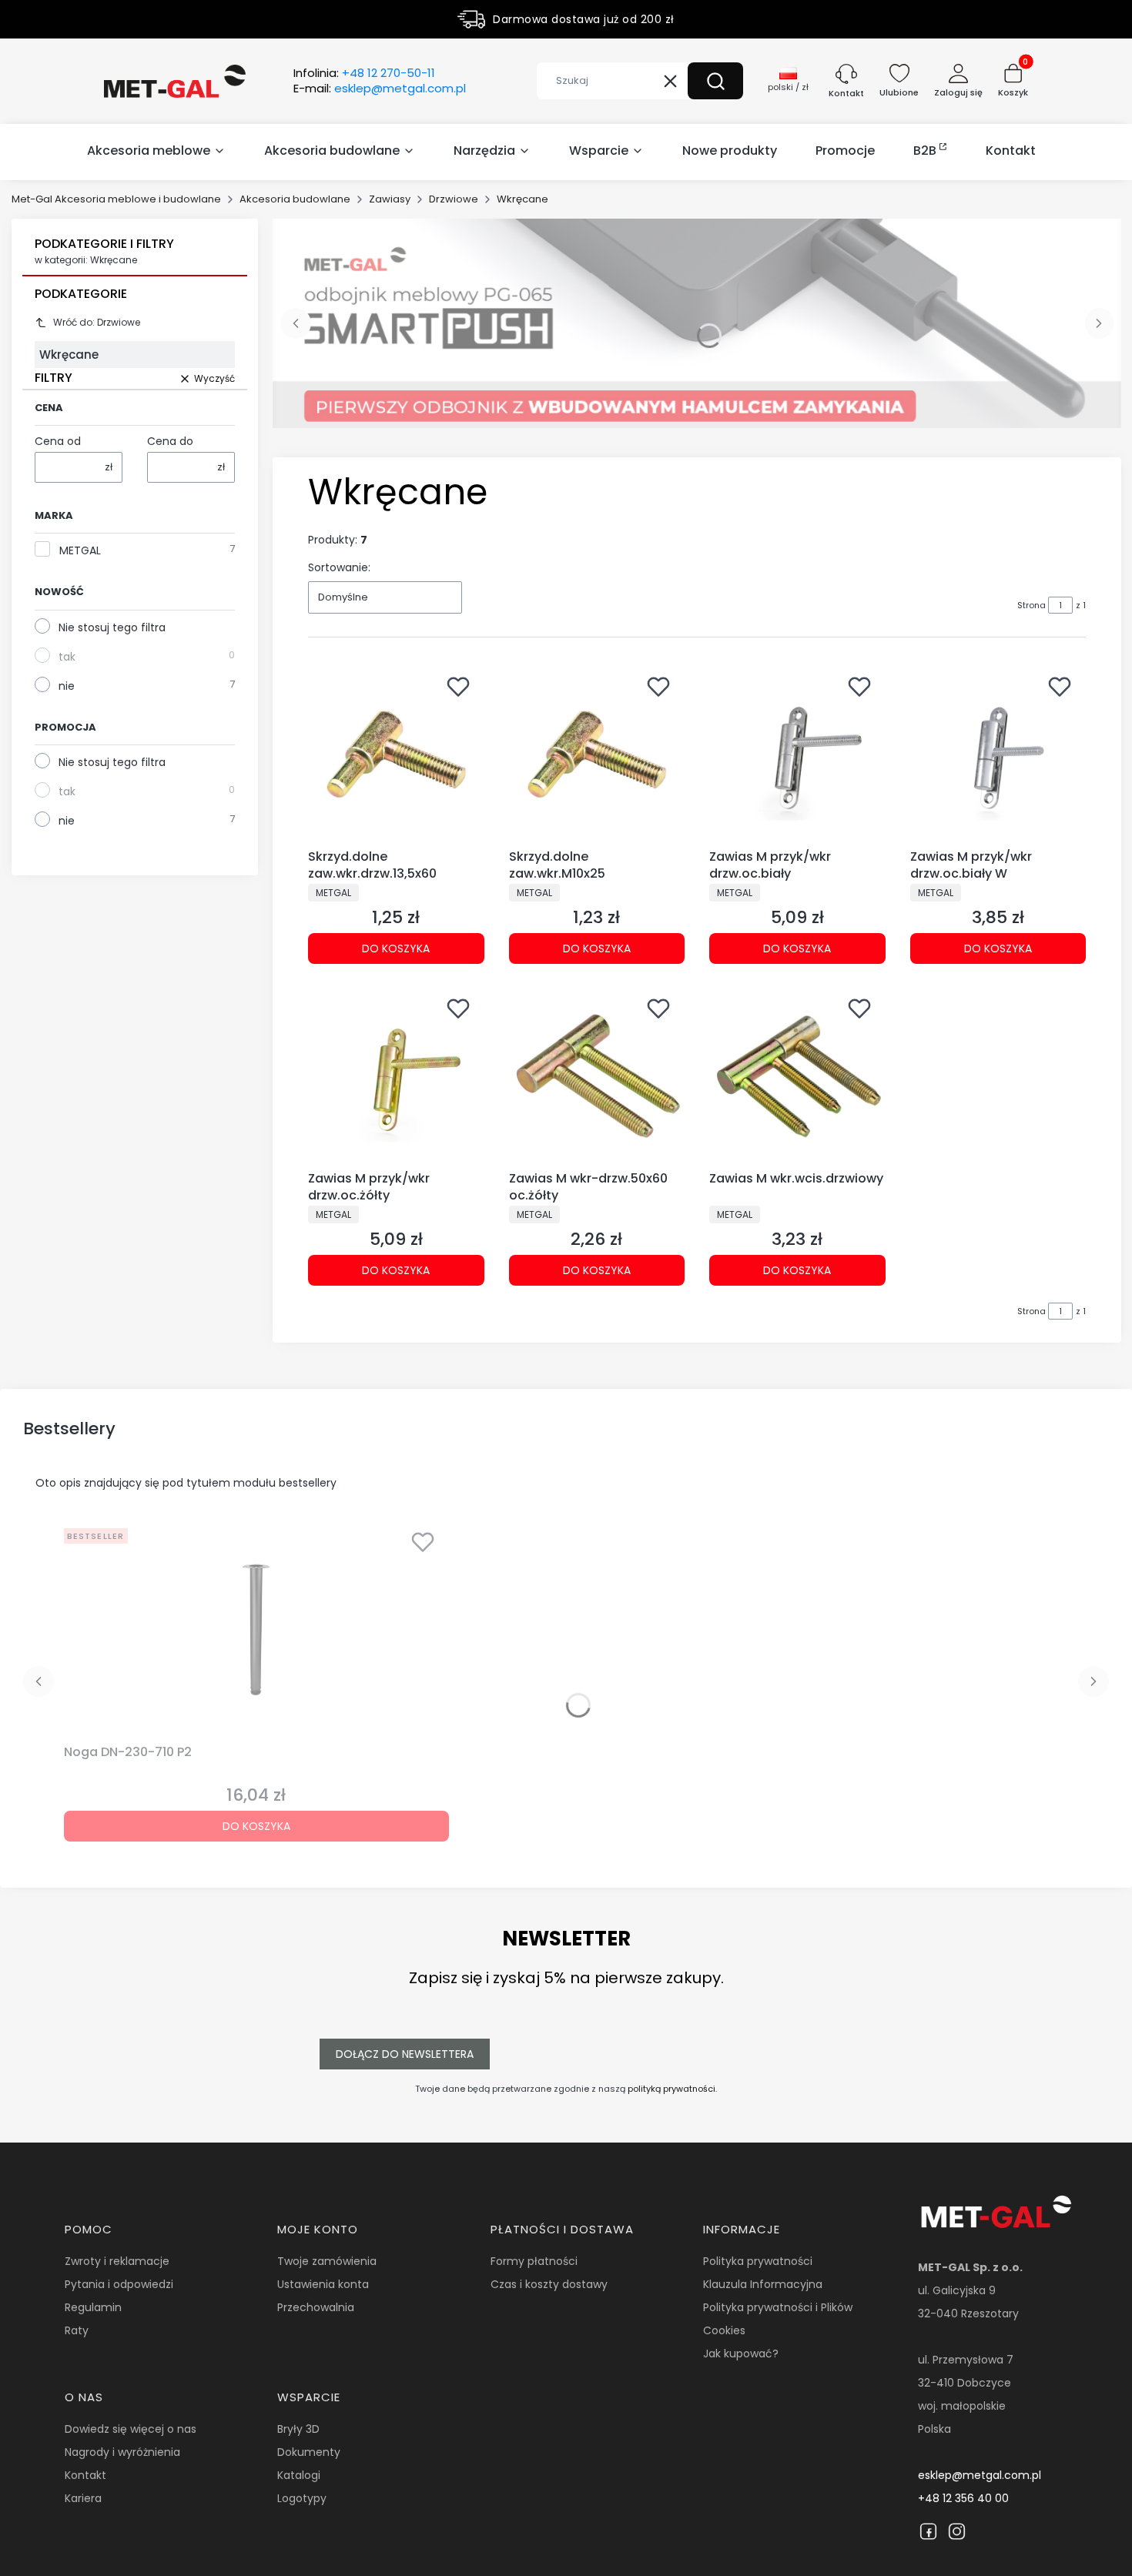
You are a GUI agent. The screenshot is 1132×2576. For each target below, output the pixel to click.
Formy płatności (534, 2261)
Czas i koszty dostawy (549, 2284)
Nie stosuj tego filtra (112, 627)
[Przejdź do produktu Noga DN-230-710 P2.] (256, 1630)
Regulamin (93, 2307)
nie (67, 686)
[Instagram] (957, 2531)
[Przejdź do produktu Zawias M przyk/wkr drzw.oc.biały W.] (998, 755)
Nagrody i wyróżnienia (122, 2452)
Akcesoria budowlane (295, 199)
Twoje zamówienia (327, 2261)
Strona (1032, 605)
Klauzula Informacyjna (763, 2284)
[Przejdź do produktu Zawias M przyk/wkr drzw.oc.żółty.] (396, 1077)
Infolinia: (364, 73)
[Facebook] (928, 2531)
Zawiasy (390, 199)
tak (67, 657)
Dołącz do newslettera (405, 2054)
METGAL (80, 550)
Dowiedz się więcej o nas (131, 2429)
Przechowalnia (316, 2307)
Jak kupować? (741, 2354)
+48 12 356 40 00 (963, 2498)
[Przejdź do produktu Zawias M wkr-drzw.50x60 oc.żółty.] (597, 1077)
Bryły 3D (298, 2429)
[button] (715, 81)
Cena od (58, 441)
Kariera (83, 2498)
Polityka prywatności (758, 2261)
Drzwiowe (454, 199)
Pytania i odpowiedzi (119, 2284)
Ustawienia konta (323, 2284)
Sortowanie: (339, 567)
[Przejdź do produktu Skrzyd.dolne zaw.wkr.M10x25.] (597, 755)
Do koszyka (396, 948)
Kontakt (85, 2475)
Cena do (170, 441)
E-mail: (380, 89)
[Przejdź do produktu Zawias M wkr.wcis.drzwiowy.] (797, 1077)
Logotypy (302, 2498)
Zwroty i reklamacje (117, 2261)
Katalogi (299, 2475)
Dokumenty (309, 2452)
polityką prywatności (671, 2089)
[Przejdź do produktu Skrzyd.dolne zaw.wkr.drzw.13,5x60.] (396, 755)
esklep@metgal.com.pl (980, 2475)
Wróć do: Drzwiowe (97, 322)
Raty (77, 2330)
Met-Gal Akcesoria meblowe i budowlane (116, 199)
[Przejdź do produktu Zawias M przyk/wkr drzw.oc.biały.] (797, 755)
